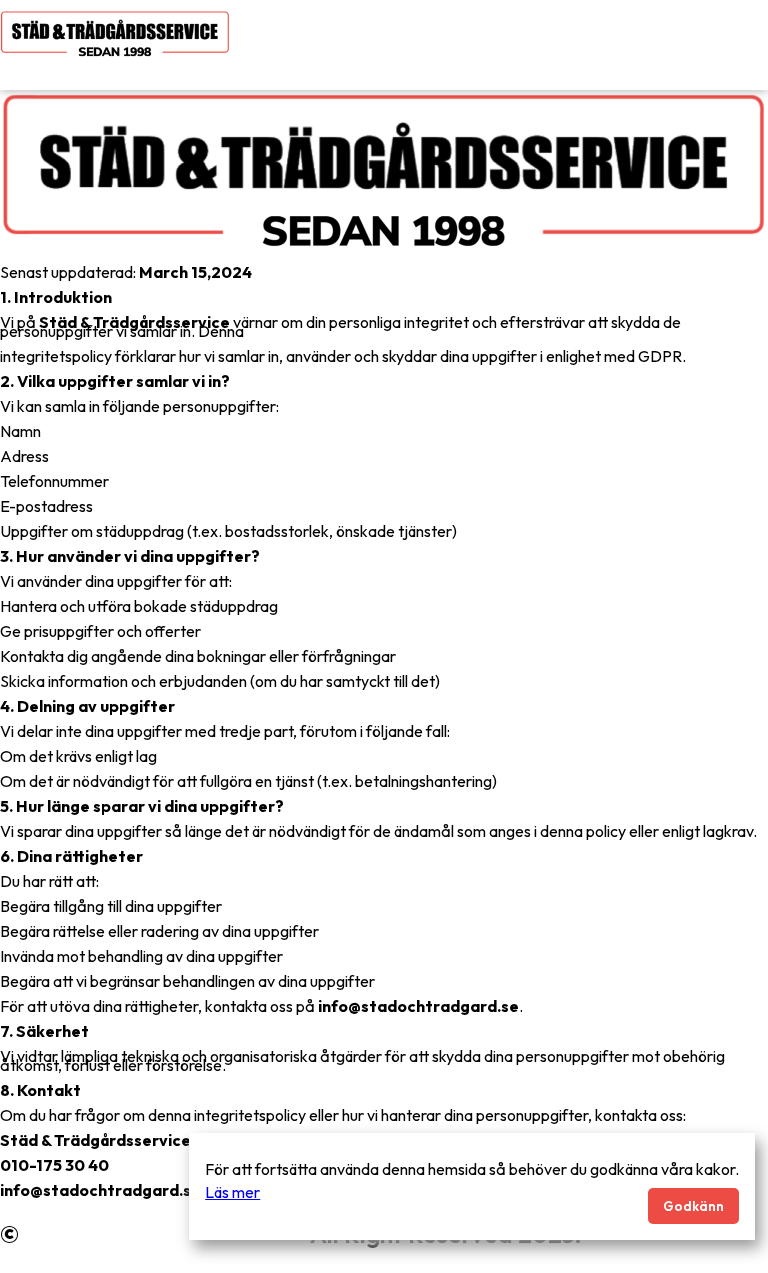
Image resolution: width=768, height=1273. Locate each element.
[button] (529, 69)
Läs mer (232, 1192)
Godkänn (693, 1206)
